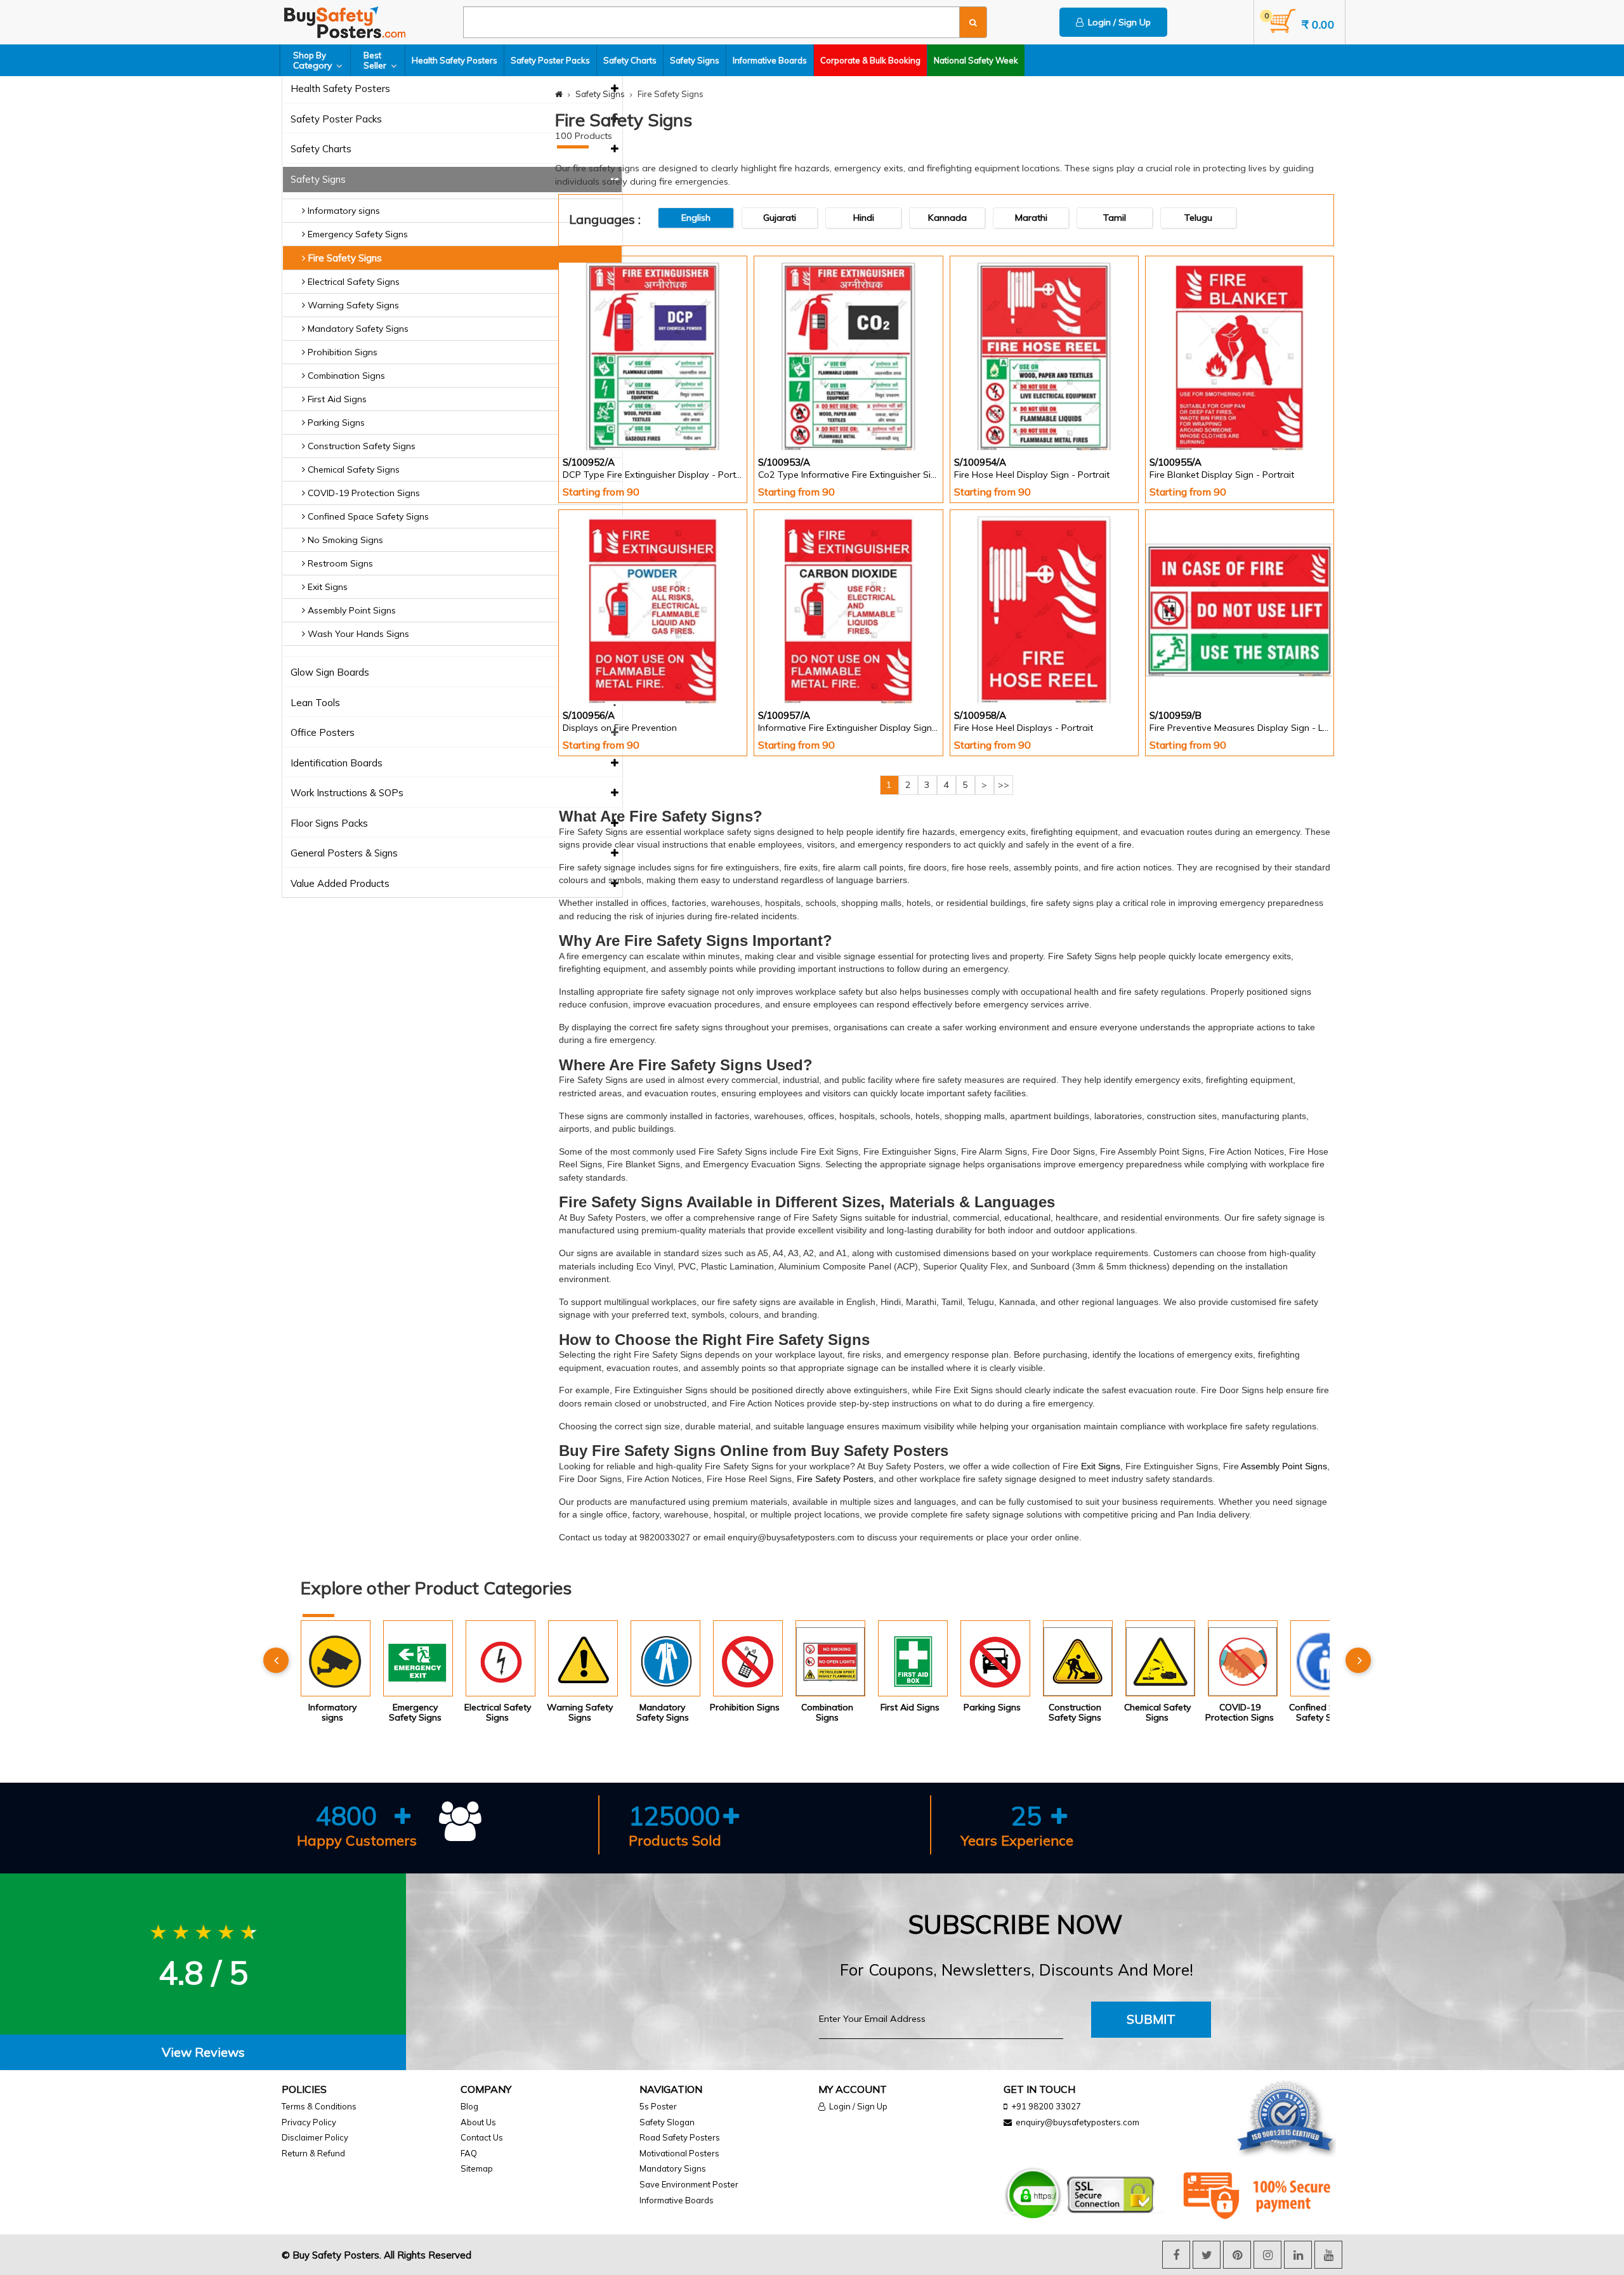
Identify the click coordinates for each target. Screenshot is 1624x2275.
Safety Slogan (667, 2122)
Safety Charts (630, 60)
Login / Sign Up (1117, 22)
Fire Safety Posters (835, 1479)
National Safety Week (976, 60)
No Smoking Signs (344, 540)
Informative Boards (770, 60)
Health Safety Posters (455, 60)
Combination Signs (345, 376)
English (696, 218)
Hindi (864, 218)
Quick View (599, 416)
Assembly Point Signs (350, 610)
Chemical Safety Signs (352, 469)
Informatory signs (343, 211)
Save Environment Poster (689, 2184)
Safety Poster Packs (550, 60)
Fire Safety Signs (344, 258)
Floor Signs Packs (329, 824)
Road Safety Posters (680, 2137)
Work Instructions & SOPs (347, 793)
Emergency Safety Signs (357, 234)
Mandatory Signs (673, 2168)
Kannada (947, 218)
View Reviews (203, 2052)
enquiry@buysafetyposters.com (1077, 2122)
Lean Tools (315, 703)
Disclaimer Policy (315, 2137)
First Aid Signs (336, 399)
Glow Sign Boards (330, 673)
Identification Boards (337, 764)
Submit (1151, 2019)
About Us (478, 2122)
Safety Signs (695, 60)
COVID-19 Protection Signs (363, 493)
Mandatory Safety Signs (357, 329)
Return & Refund (313, 2153)
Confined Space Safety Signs (367, 516)
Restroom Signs (339, 563)
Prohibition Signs (341, 352)
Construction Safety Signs (360, 446)
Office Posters (323, 733)
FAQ (469, 2153)
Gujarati (780, 218)
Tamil (1115, 218)
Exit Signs (326, 587)
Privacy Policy (309, 2122)
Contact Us (482, 2137)
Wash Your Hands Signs (357, 634)
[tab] (203, 2053)
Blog (469, 2106)
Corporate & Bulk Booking (870, 60)
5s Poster (658, 2106)
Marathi (1031, 218)
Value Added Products (340, 884)
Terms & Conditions (319, 2106)
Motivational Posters (679, 2153)
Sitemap (477, 2168)
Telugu (1198, 218)
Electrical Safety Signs (352, 282)
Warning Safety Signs (352, 305)
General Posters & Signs (344, 854)
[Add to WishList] (679, 417)
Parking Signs (335, 423)
